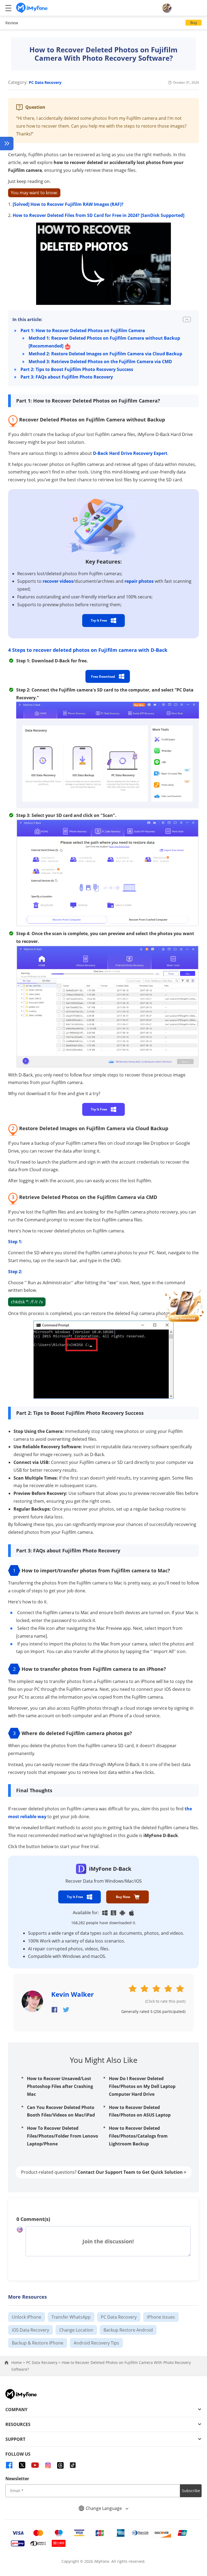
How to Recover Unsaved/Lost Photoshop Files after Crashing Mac (60, 2086)
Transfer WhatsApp (71, 2317)
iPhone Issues (161, 2317)
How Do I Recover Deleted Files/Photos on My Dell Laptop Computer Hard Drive (142, 2086)
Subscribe (191, 2491)
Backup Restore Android (128, 2330)
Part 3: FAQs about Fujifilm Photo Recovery (67, 377)
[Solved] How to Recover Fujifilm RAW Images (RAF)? (68, 204)
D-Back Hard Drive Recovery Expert (130, 453)
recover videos (58, 581)
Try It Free (99, 620)
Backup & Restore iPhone (38, 2343)
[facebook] (9, 2465)
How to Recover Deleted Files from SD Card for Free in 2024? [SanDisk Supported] (99, 215)
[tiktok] (73, 2465)
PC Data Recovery (45, 82)
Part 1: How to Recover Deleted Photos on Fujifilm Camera (83, 330)
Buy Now (123, 1897)
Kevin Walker (73, 1994)
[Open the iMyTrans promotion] (184, 1305)
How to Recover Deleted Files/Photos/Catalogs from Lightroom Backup (138, 2136)
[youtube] (35, 2465)
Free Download (103, 677)
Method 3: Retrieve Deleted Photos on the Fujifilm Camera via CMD (100, 362)
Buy (194, 23)
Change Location (76, 2330)
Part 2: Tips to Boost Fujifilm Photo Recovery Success (77, 369)
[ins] (48, 2465)
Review (12, 23)
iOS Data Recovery (30, 2330)
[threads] (60, 2465)
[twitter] (22, 2465)
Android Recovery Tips (96, 2343)
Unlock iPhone (27, 2317)
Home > (19, 2362)
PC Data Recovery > (44, 2362)
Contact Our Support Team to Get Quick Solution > (132, 2172)
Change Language (104, 2508)
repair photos (139, 581)
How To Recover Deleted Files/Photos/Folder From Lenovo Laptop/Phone (63, 2136)
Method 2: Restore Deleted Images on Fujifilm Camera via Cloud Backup (105, 354)
